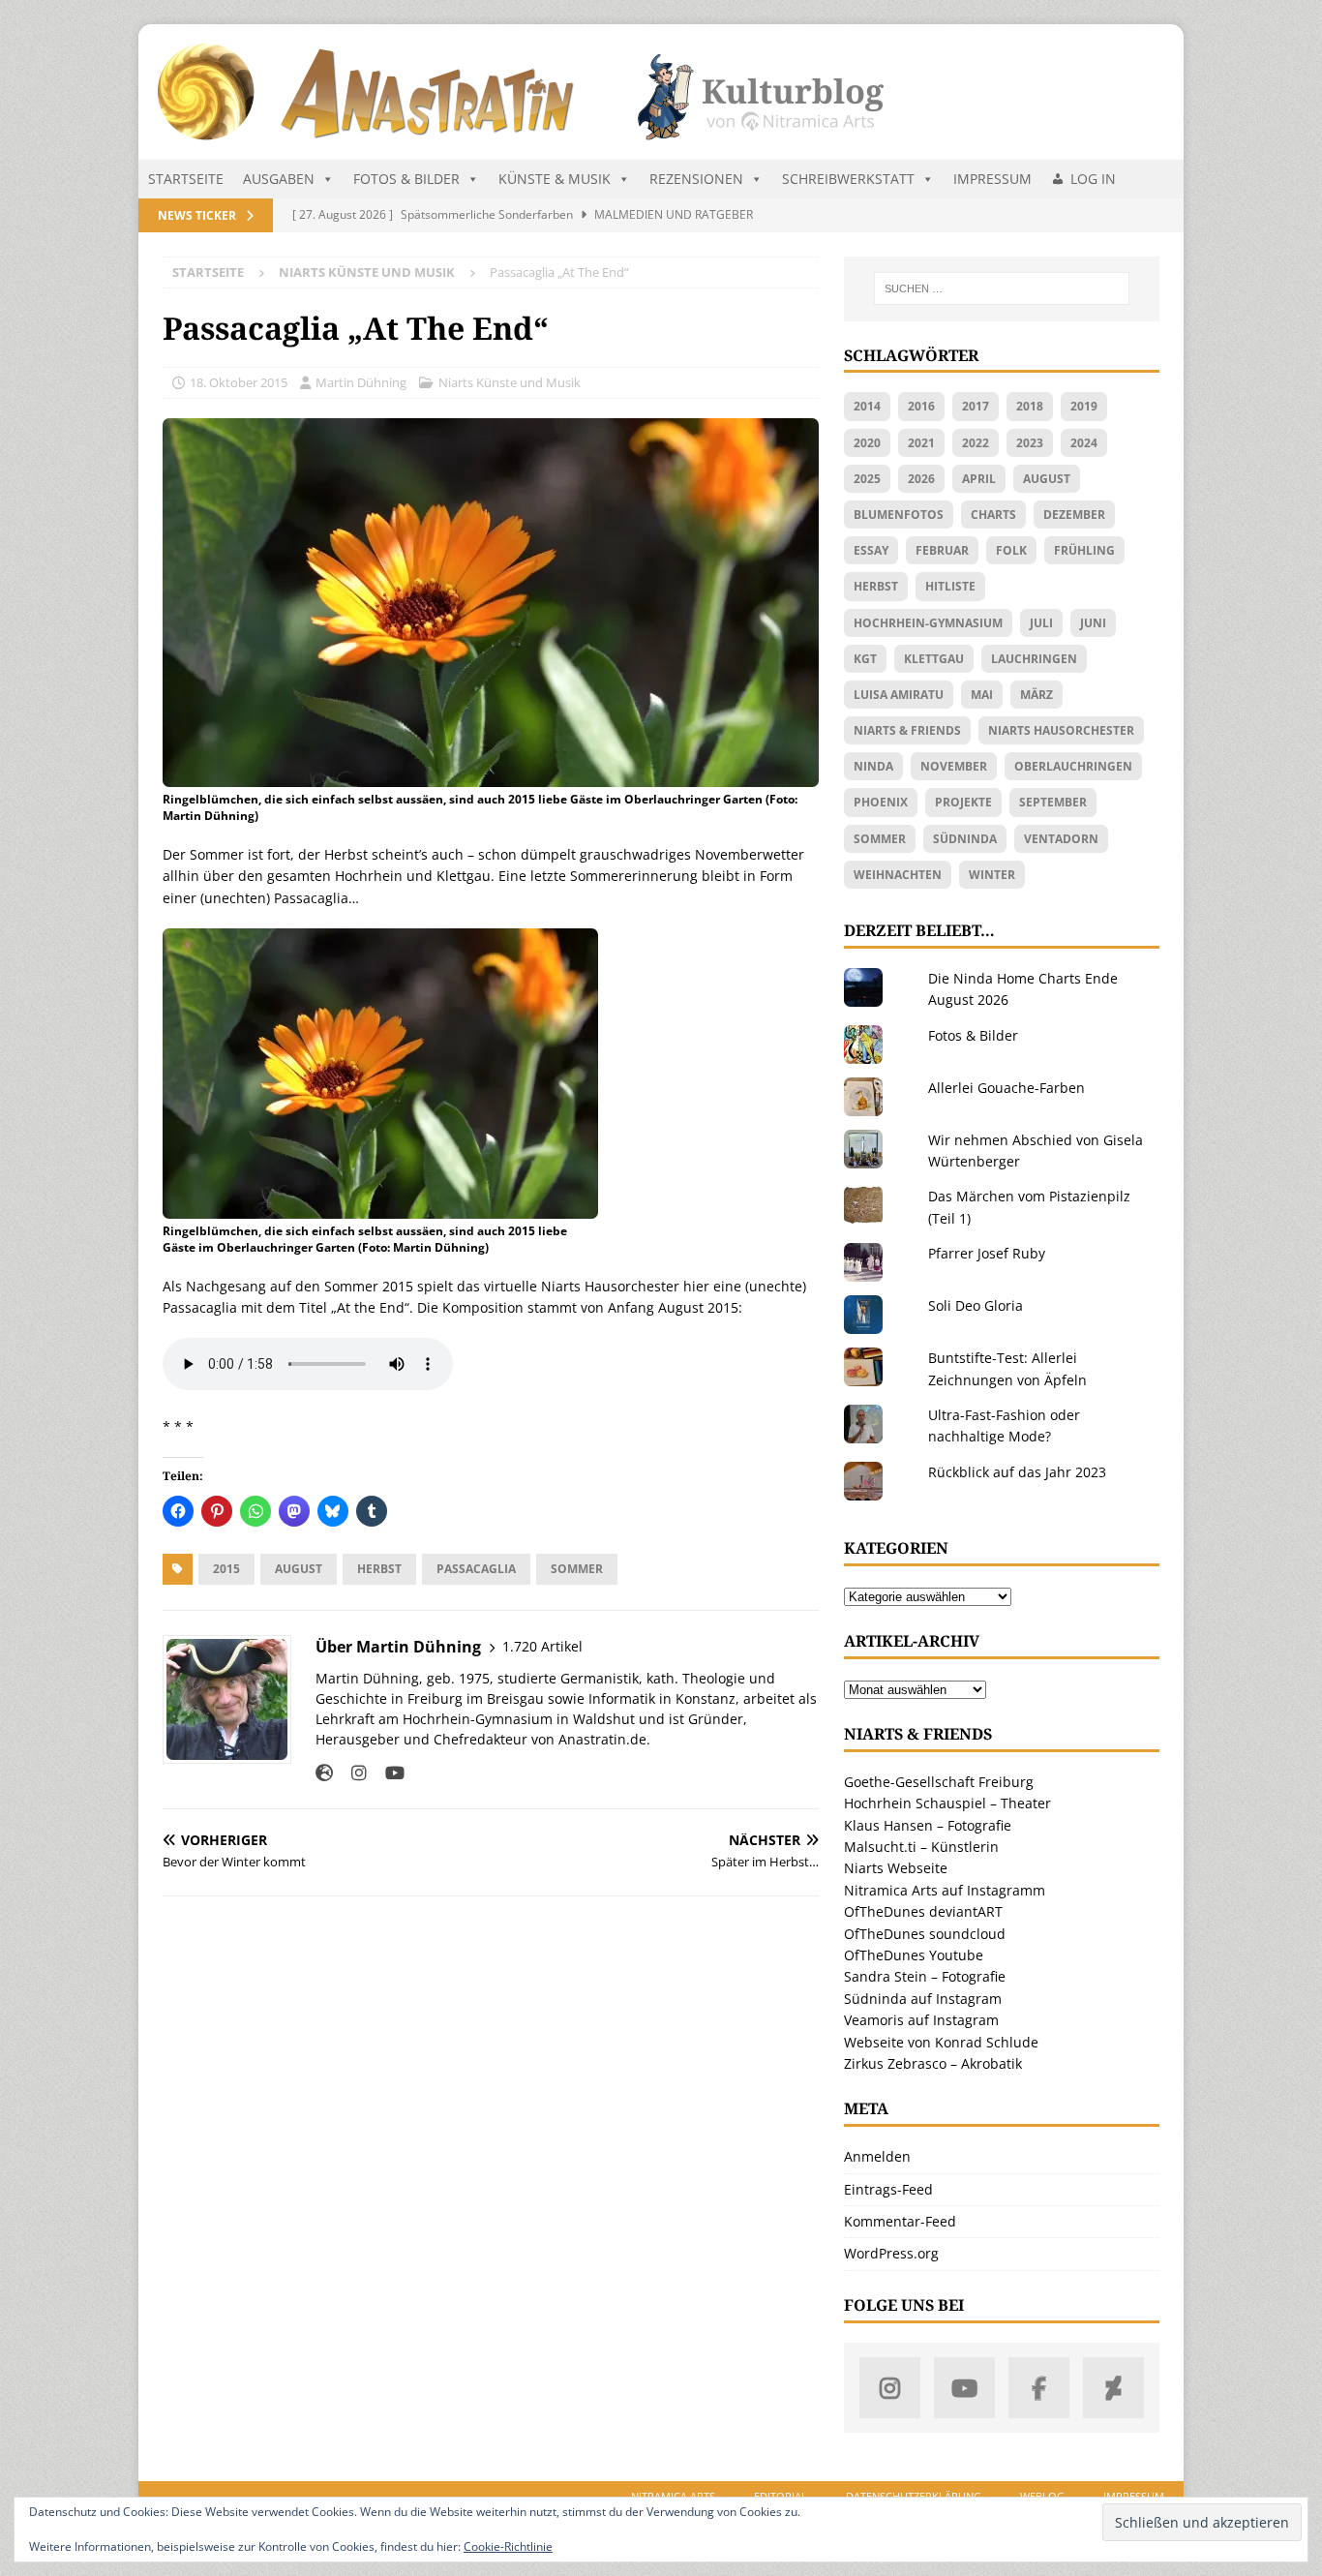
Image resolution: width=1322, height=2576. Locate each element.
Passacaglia (476, 1569)
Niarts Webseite (896, 1868)
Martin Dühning (361, 382)
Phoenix (881, 802)
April (979, 479)
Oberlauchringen (1073, 766)
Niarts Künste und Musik (510, 382)
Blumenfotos (899, 515)
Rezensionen (696, 179)
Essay (871, 550)
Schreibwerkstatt (848, 179)
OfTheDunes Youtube (914, 1955)
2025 (867, 479)
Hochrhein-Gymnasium (928, 623)
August (299, 1569)
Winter (992, 875)
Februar (942, 550)
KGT (865, 659)
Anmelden (877, 2156)
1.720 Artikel (542, 1646)
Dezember (1074, 515)
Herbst (379, 1569)
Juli (1041, 623)
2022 (976, 443)
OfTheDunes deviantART (923, 1911)
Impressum (992, 179)
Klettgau (934, 659)
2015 (226, 1569)
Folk (1011, 550)
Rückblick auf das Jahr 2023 (1017, 1472)
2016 (921, 406)
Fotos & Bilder (406, 179)
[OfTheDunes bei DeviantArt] (1113, 2388)
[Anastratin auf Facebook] (1039, 2388)
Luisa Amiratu (899, 695)
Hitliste (950, 586)
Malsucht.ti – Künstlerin (921, 1847)
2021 (921, 443)
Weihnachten (898, 875)
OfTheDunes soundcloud (925, 1934)
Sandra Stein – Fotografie (925, 1976)
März (1037, 695)
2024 (1084, 443)
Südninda (965, 839)
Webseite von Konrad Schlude (941, 2042)
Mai (982, 695)
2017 (976, 406)
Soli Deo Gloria (976, 1305)
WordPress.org (891, 2253)
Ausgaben (279, 179)
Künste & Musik (555, 179)
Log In (1093, 179)
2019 (1084, 406)
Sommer (577, 1569)
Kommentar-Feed (900, 2221)
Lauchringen (1034, 659)
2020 (867, 443)
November (954, 766)
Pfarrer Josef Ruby (987, 1253)
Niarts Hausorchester (1061, 730)
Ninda (873, 766)
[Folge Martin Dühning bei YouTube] (388, 1773)
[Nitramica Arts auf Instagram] (890, 2388)
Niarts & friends (907, 730)
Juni (1093, 623)
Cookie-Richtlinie (508, 2546)
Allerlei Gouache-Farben (1007, 1088)
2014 (867, 406)
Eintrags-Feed (888, 2189)
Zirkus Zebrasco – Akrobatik (933, 2063)
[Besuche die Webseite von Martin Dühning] (324, 1773)
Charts (993, 515)
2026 (921, 479)
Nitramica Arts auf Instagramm (945, 1890)
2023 (1030, 443)
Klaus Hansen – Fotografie (928, 1825)
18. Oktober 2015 (239, 382)
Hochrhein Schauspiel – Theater (947, 1803)
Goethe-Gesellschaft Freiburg (939, 1782)
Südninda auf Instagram (923, 1999)
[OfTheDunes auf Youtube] (964, 2388)
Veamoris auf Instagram (921, 2020)
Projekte (963, 802)
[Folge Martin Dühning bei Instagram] (352, 1773)
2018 (1030, 406)
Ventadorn (1061, 839)
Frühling (1084, 550)
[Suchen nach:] (1002, 288)
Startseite (186, 179)
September (1053, 802)
